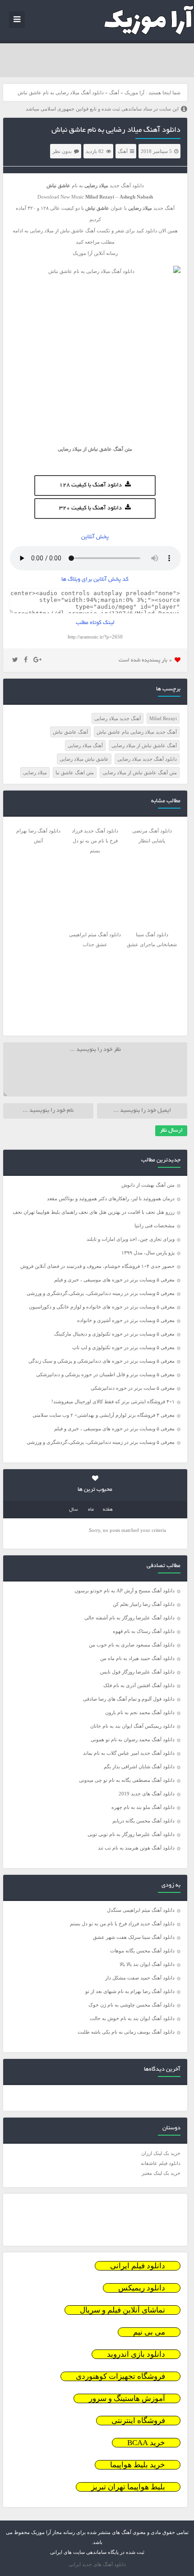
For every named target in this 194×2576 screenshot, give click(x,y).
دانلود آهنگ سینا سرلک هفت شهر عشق (134, 1937)
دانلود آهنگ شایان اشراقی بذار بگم (139, 1767)
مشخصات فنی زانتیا (155, 1226)
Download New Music (61, 197)
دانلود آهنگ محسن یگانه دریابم (143, 1821)
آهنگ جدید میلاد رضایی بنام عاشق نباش (137, 732)
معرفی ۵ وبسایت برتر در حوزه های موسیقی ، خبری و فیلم (114, 1280)
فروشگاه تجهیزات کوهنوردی (120, 2376)
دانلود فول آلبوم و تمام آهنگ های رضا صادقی (129, 1699)
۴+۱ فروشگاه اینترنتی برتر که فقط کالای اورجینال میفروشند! (113, 1401)
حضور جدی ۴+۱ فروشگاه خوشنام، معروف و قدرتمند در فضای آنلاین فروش (97, 1266)
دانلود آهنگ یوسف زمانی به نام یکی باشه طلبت (126, 2032)
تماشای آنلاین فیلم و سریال (122, 2310)
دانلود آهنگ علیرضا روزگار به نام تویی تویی (131, 1834)
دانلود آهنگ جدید (127, 185)
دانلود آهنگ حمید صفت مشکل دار (140, 1978)
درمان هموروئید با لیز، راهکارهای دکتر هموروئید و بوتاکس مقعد (111, 1198)
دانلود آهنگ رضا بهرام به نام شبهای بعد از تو (130, 1991)
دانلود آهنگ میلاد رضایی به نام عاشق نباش (116, 130)
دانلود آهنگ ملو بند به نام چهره (143, 1807)
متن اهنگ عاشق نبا (75, 772)
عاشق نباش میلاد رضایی (84, 759)
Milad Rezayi (163, 718)
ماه (91, 1510)
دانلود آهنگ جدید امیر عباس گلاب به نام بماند (129, 1753)
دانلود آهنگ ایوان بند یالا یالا (147, 1964)
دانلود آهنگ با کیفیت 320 (90, 509)
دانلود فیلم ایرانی (138, 2266)
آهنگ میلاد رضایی (85, 745)
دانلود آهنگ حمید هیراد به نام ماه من (137, 1658)
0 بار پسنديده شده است (145, 660)
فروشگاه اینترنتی (138, 2421)
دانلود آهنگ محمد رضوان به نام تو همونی (133, 1739)
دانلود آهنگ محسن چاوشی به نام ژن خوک (132, 2005)
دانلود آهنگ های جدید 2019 (147, 1794)
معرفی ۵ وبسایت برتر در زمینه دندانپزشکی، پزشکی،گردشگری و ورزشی (101, 1293)
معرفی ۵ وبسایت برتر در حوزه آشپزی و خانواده (126, 1320)
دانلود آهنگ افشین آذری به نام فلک (139, 1685)
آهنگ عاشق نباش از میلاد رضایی (144, 745)
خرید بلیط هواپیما (138, 2465)
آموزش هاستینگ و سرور (127, 2398)
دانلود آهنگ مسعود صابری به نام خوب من (132, 1645)
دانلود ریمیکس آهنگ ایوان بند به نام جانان (132, 1726)
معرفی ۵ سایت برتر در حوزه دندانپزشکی (133, 1388)
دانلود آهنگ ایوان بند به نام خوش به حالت (132, 2018)
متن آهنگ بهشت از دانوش (148, 1185)
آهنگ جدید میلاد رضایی (118, 718)
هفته (108, 1510)
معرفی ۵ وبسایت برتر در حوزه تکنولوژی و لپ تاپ (123, 1347)
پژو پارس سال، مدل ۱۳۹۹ (147, 1253)
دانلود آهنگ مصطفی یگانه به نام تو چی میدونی (127, 1780)
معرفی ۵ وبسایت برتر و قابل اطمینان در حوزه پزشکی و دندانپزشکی (105, 1374)
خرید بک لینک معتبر (161, 2173)
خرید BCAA (146, 2443)
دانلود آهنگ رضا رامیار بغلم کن (144, 1604)
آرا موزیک (134, 92)
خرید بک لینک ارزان (161, 2153)
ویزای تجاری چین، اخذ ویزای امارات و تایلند (131, 1239)
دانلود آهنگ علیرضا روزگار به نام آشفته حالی (129, 1618)
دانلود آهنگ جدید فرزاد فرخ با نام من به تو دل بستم (122, 1924)
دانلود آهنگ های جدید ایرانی (97, 2564)
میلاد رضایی (35, 772)
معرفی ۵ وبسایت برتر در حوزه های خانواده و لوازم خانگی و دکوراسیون (102, 1307)
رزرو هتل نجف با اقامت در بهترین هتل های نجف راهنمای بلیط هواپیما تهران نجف (94, 1212)
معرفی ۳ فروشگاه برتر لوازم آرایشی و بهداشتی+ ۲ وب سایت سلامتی (104, 1415)
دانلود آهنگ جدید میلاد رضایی (147, 759)
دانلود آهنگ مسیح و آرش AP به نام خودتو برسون (125, 1591)
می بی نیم (149, 2332)
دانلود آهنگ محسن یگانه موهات (142, 1951)
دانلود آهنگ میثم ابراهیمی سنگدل (141, 1910)
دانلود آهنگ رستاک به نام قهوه (144, 1631)
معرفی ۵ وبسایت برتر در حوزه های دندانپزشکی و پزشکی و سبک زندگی (102, 1361)
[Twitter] (15, 660)
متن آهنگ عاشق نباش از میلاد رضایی (140, 772)
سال (74, 1510)
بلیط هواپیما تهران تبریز (128, 2487)
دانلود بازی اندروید (136, 2354)
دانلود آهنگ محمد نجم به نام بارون (140, 1712)
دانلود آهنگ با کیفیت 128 (90, 486)
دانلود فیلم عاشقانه (161, 2163)
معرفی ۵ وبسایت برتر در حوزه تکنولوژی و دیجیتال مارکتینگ (114, 1334)
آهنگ (114, 92)
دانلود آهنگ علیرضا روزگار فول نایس (137, 1672)
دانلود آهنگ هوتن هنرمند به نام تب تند (136, 1848)
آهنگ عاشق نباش (70, 732)
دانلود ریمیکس (142, 2288)
